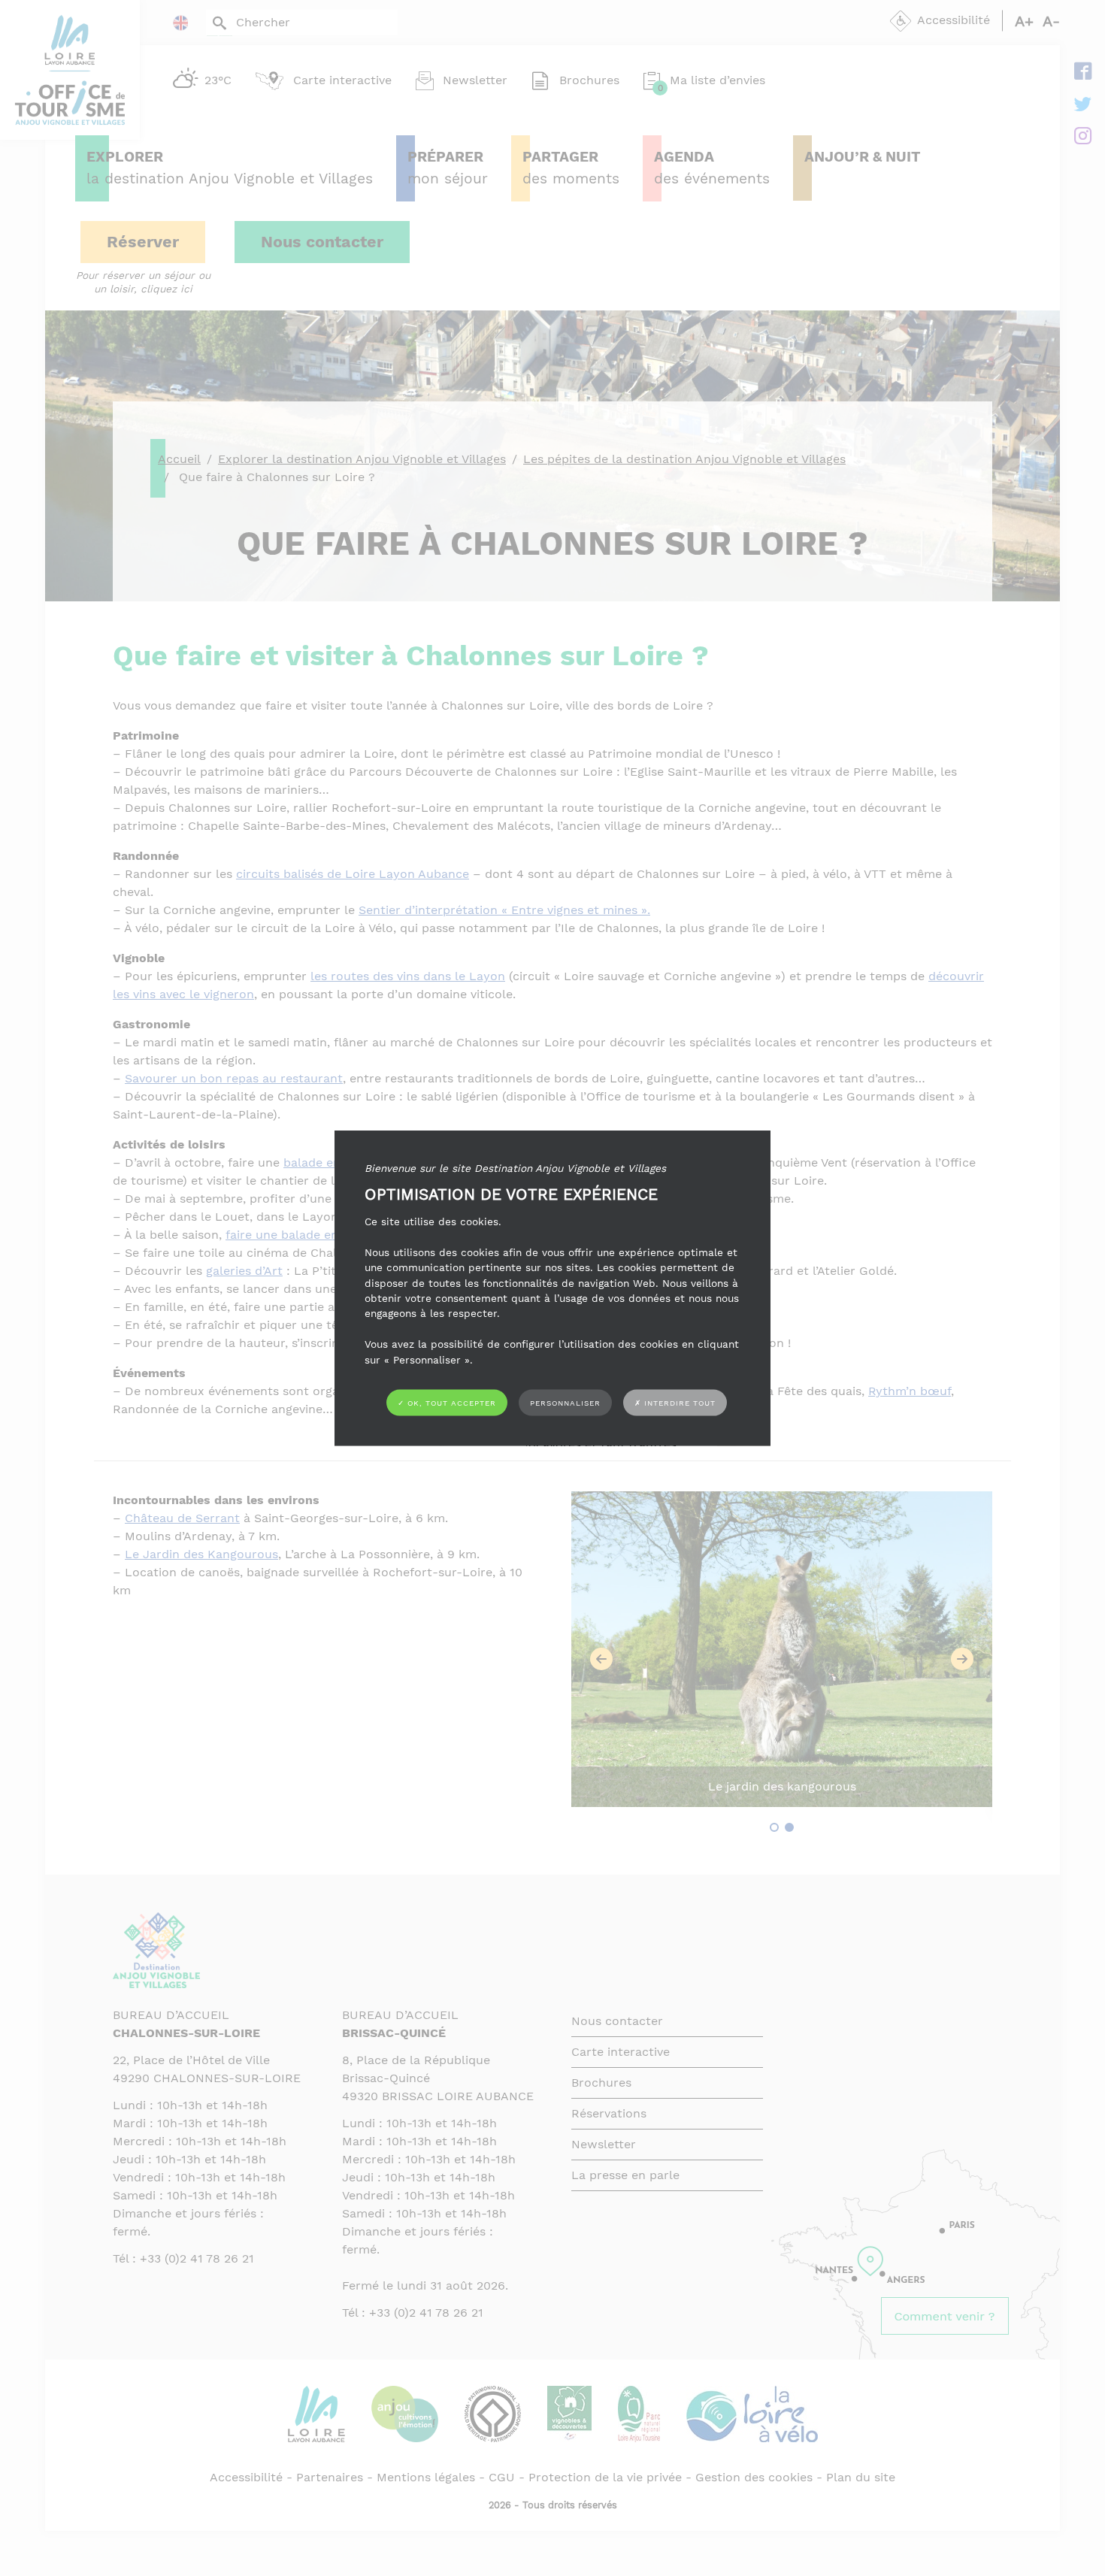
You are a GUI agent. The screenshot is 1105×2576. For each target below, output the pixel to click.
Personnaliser (565, 1402)
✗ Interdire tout (675, 1403)
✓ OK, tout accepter (447, 1402)
